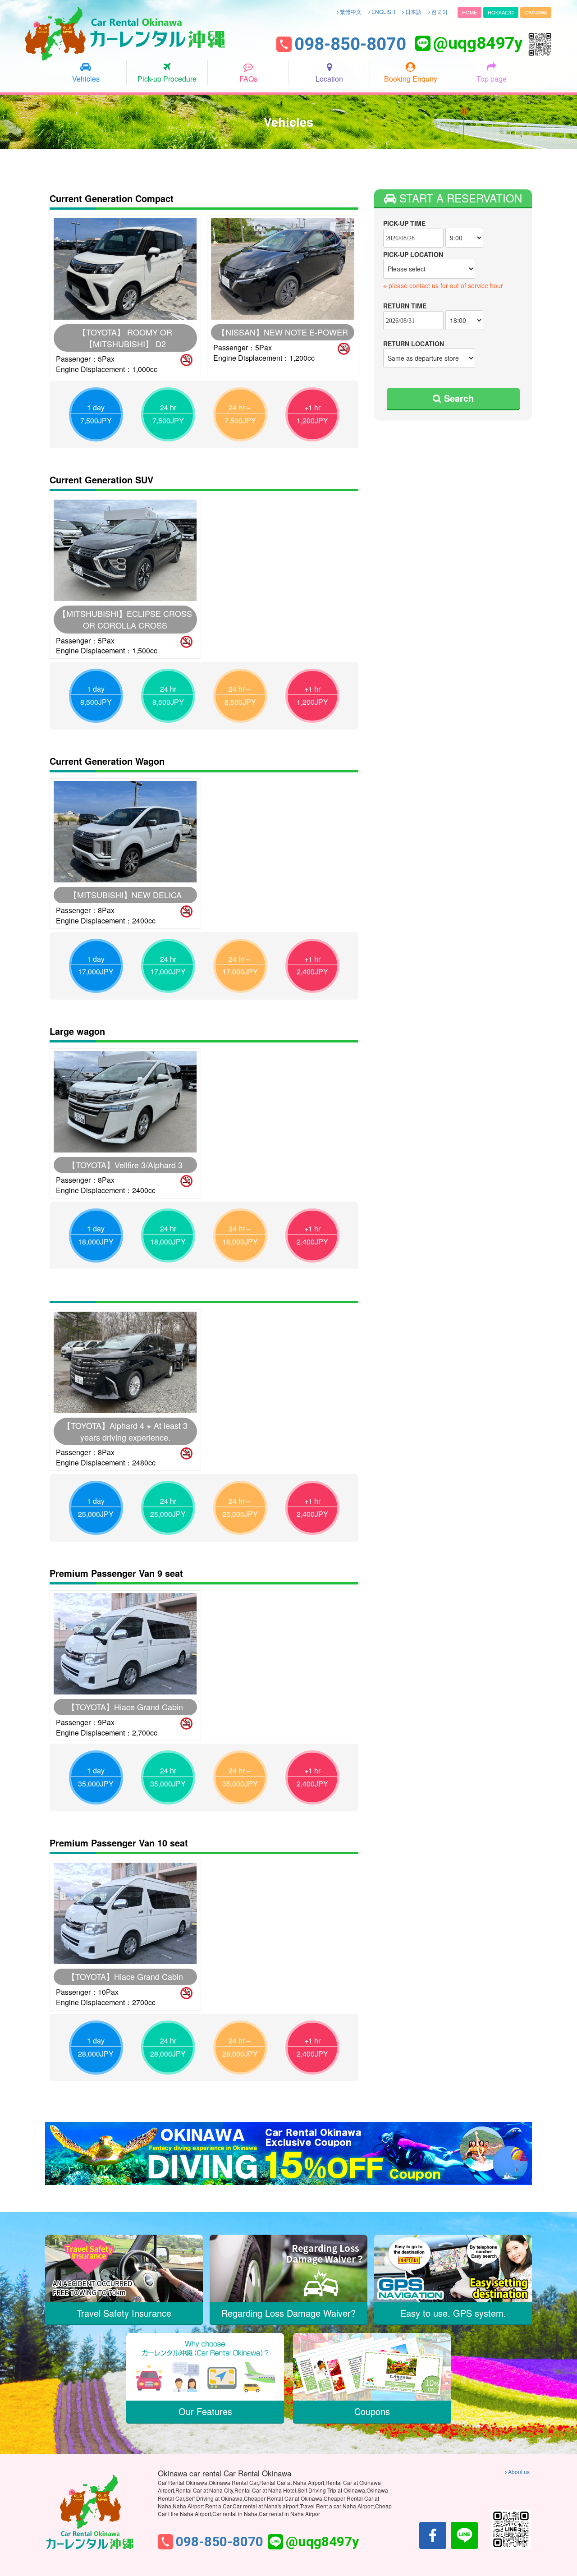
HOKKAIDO (501, 12)
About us (518, 2472)
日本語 (413, 11)
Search (458, 398)
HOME (469, 12)
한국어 (439, 11)
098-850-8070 (350, 45)
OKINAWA (536, 12)
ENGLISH (383, 11)
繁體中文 (350, 11)
